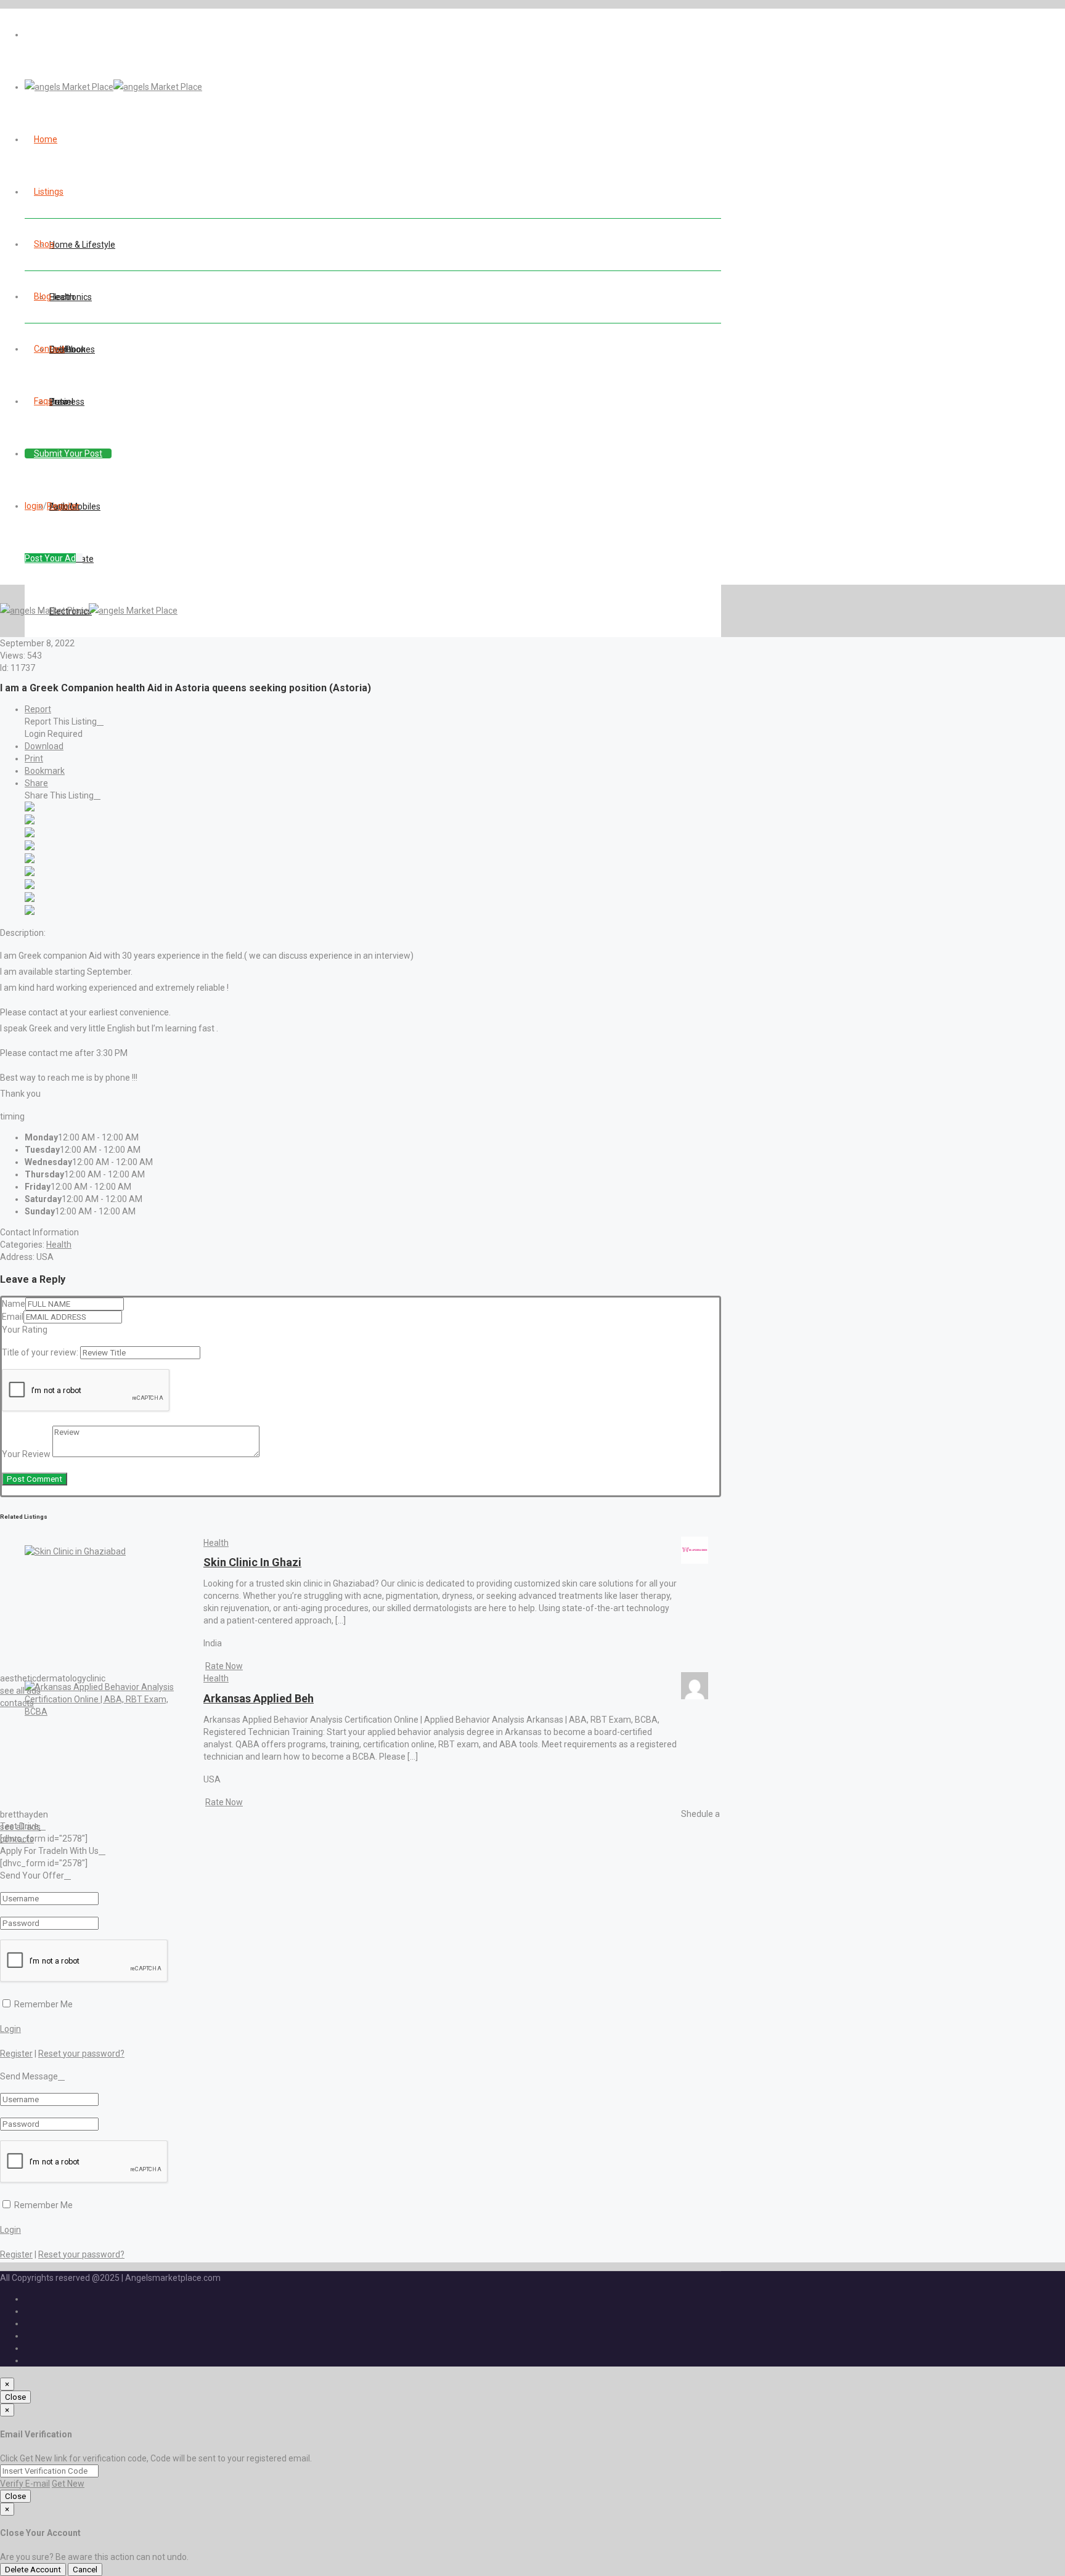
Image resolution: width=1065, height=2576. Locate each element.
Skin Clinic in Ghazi (252, 1562)
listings (49, 192)
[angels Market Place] (113, 87)
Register (63, 506)
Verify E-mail (25, 2484)
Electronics (71, 297)
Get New (68, 2484)
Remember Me (43, 2004)
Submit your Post (68, 453)
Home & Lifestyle (82, 245)
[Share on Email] (30, 912)
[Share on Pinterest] (30, 873)
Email (13, 1317)
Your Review (26, 1454)
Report (38, 709)
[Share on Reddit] (30, 860)
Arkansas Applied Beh (259, 1698)
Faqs (43, 401)
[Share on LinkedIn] (30, 834)
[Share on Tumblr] (30, 886)
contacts (17, 1703)
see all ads (20, 1691)
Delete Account (33, 2570)
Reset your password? (81, 2054)
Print (34, 758)
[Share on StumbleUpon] (30, 899)
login (34, 506)
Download (44, 746)
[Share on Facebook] (30, 808)
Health (59, 1245)
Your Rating (25, 1330)
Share (36, 783)
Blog (43, 296)
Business (67, 402)
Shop (44, 244)
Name (14, 1304)
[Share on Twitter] (30, 821)
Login (10, 2029)
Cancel (85, 2570)
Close (15, 2397)
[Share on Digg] (30, 847)
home (46, 139)
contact (49, 349)
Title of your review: (40, 1352)
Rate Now (224, 1666)
